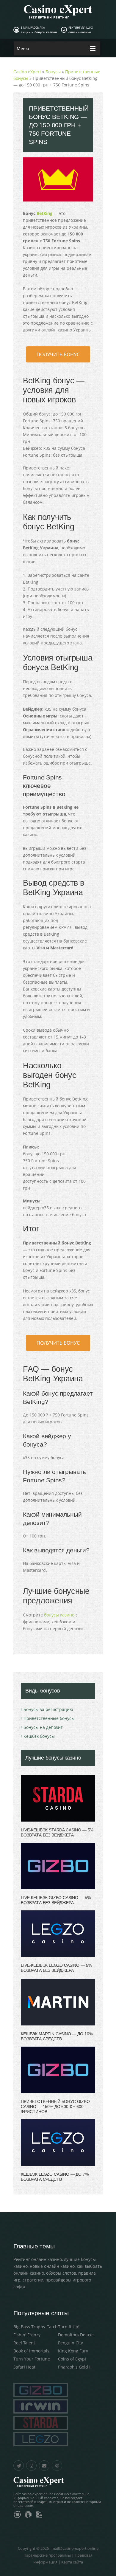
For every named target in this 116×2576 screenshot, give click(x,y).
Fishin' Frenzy (27, 2335)
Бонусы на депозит (43, 1727)
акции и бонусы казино (39, 32)
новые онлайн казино (52, 2266)
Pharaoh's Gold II (75, 2367)
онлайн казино (80, 32)
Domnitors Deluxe (76, 2335)
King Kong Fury (73, 2351)
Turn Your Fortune (32, 2359)
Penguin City (70, 2343)
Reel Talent (24, 2343)
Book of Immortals (31, 2351)
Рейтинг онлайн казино (38, 2259)
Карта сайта (72, 2562)
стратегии (33, 2280)
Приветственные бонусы (49, 1718)
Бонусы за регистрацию (48, 1709)
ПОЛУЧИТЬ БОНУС (58, 354)
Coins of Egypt (72, 2359)
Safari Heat (24, 2367)
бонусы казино (59, 1615)
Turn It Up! (69, 2327)
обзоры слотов (61, 2273)
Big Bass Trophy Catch (36, 2327)
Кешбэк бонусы (39, 1736)
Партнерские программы (47, 2555)
